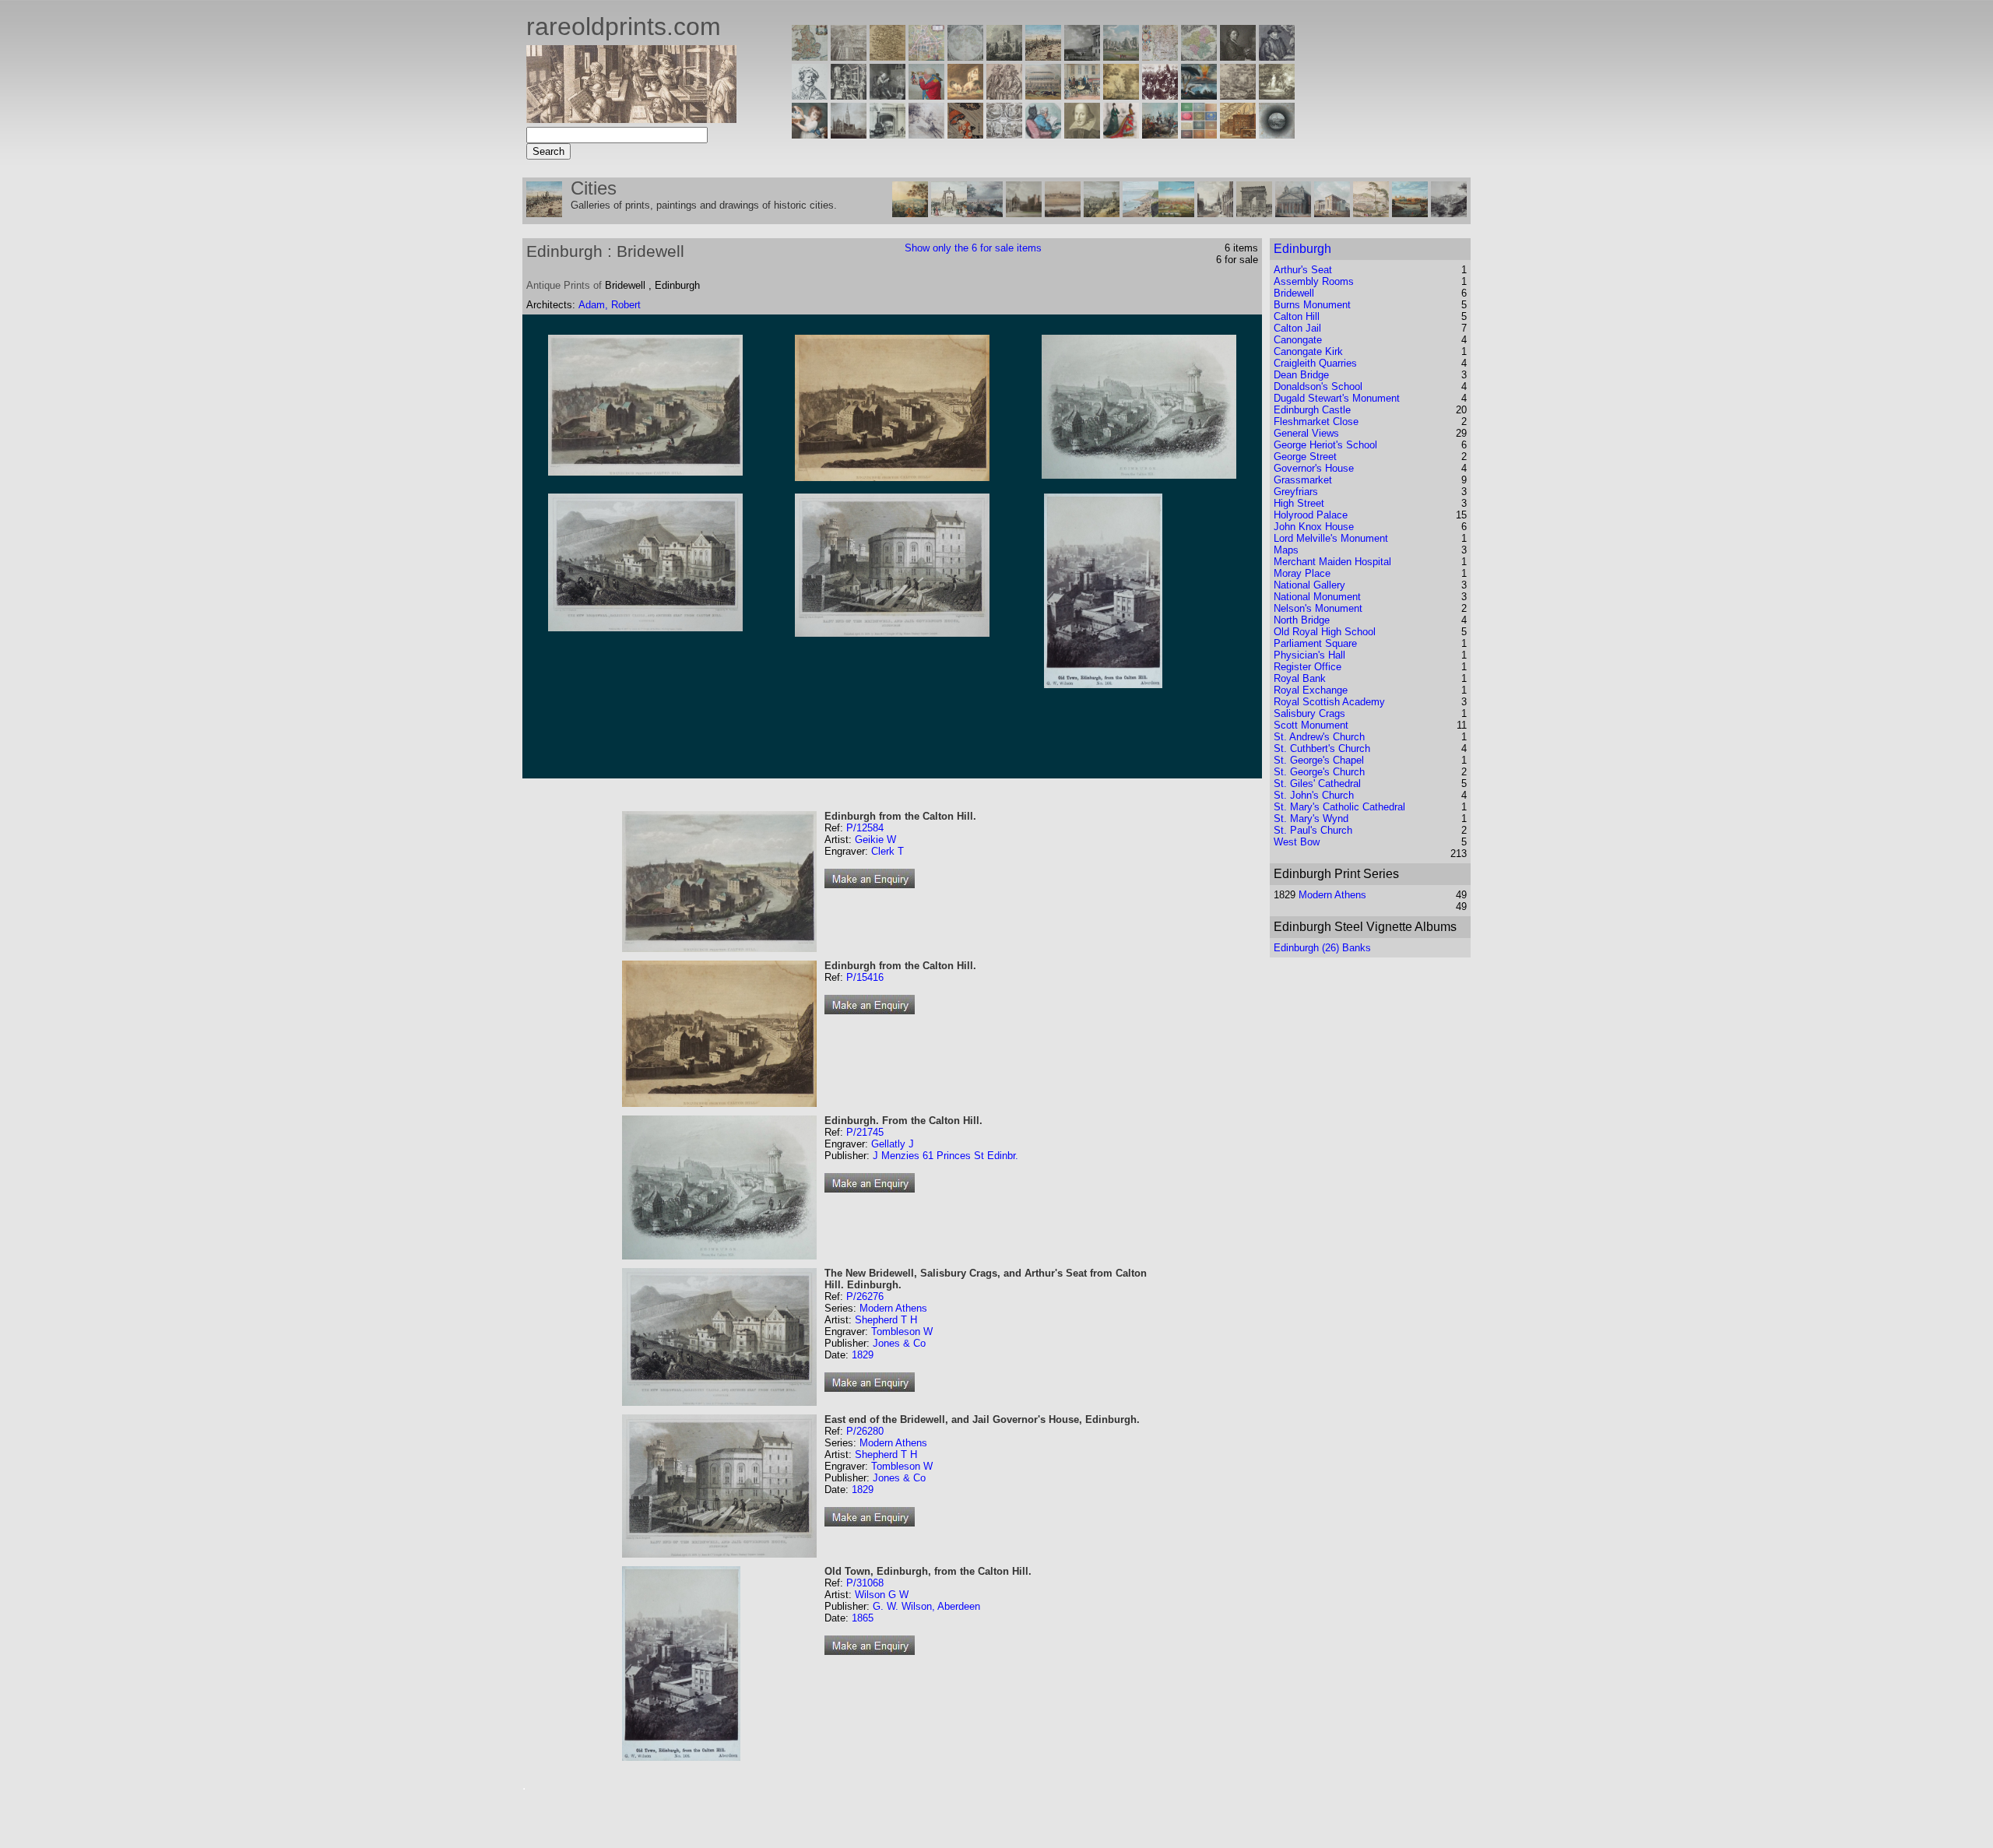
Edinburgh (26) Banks (1322, 948)
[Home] (631, 119)
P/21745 (865, 1132)
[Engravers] (810, 95)
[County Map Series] (888, 56)
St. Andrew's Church (1319, 737)
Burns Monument (1312, 305)
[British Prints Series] (849, 56)
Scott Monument (1311, 725)
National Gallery (1309, 585)
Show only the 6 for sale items (973, 248)
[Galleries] (1199, 95)
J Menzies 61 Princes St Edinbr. (946, 1156)
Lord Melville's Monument (1331, 538)
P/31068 (865, 1583)
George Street (1305, 457)
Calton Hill (1297, 316)
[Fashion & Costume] (1121, 134)
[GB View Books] (1199, 134)
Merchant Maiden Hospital (1332, 562)
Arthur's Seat (1303, 270)
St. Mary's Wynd (1311, 819)
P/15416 (865, 977)
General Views (1306, 433)
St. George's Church (1319, 772)
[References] (1238, 134)
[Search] (1277, 134)
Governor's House (1314, 468)
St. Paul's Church (1313, 830)
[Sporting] (1043, 95)
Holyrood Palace (1311, 515)
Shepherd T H (886, 1320)
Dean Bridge (1301, 375)
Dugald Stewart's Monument (1337, 398)
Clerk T (888, 851)
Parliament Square (1315, 643)
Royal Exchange (1311, 690)
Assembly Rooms (1314, 281)
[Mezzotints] (1277, 95)
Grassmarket (1303, 480)
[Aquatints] (849, 134)
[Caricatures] (926, 95)
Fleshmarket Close (1316, 422)
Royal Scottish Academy (1329, 702)
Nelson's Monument (1318, 608)
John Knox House (1314, 527)
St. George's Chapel (1319, 760)
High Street (1299, 503)
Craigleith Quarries (1315, 363)
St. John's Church (1314, 795)
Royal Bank (1300, 678)
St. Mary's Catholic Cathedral (1339, 807)
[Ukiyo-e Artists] (965, 134)
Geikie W (875, 840)
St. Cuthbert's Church (1322, 748)
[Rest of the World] (965, 56)
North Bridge (1302, 620)
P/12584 (865, 828)
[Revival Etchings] (926, 134)
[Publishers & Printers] (849, 95)
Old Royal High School (1325, 632)
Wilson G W (882, 1595)
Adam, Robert (610, 305)
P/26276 (865, 1296)
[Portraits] (1004, 95)
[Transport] (1082, 95)
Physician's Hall (1309, 655)
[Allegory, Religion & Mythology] (1004, 134)
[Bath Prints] (1082, 56)
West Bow (1297, 842)
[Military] (1160, 134)
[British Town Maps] (926, 56)
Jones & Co (899, 1343)
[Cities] (1043, 56)
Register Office (1308, 667)
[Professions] (1043, 134)
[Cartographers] (1277, 56)
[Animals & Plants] (965, 95)
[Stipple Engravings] (810, 134)
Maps (1286, 550)
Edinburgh (1302, 249)
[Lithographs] (888, 134)
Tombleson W (902, 1332)
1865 (863, 1618)
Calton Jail (1297, 328)
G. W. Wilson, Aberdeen (926, 1606)
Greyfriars (1296, 492)
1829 (863, 1355)
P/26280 (865, 1431)
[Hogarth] (888, 95)
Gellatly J (893, 1144)
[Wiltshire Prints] (1121, 56)
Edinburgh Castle (1312, 410)
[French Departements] (1199, 56)
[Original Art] (1121, 95)
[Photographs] (1160, 95)
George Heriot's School (1325, 445)
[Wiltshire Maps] (1160, 56)
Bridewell (1294, 293)
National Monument (1317, 597)
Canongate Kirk (1308, 351)
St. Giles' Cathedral (1317, 783)
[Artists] (1238, 56)
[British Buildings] (1004, 56)
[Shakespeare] (1082, 134)
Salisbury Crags (1309, 713)
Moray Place (1302, 573)
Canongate (1298, 340)
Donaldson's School (1318, 386)
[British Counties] (810, 56)
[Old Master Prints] (1238, 95)
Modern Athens (893, 1308)
